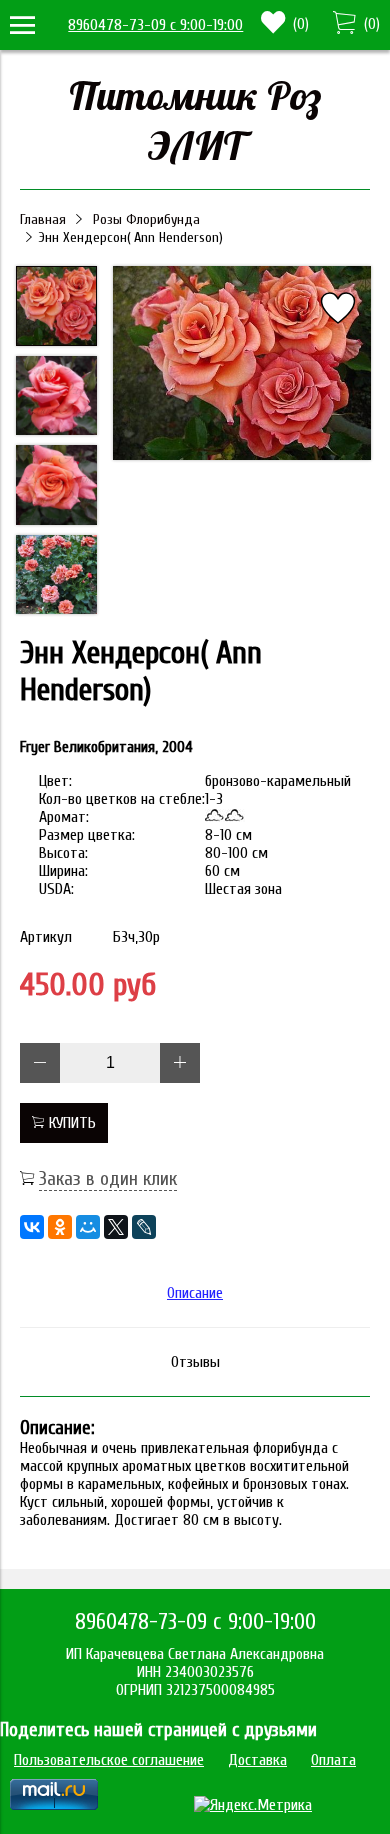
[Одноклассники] (60, 1227)
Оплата (333, 1760)
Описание (195, 1293)
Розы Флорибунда (146, 219)
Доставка (257, 1760)
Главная (43, 219)
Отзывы (195, 1362)
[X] (116, 1227)
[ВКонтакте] (32, 1227)
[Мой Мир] (88, 1227)
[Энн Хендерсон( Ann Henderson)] (242, 365)
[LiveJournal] (144, 1227)
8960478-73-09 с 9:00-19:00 (155, 25)
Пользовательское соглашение (109, 1760)
